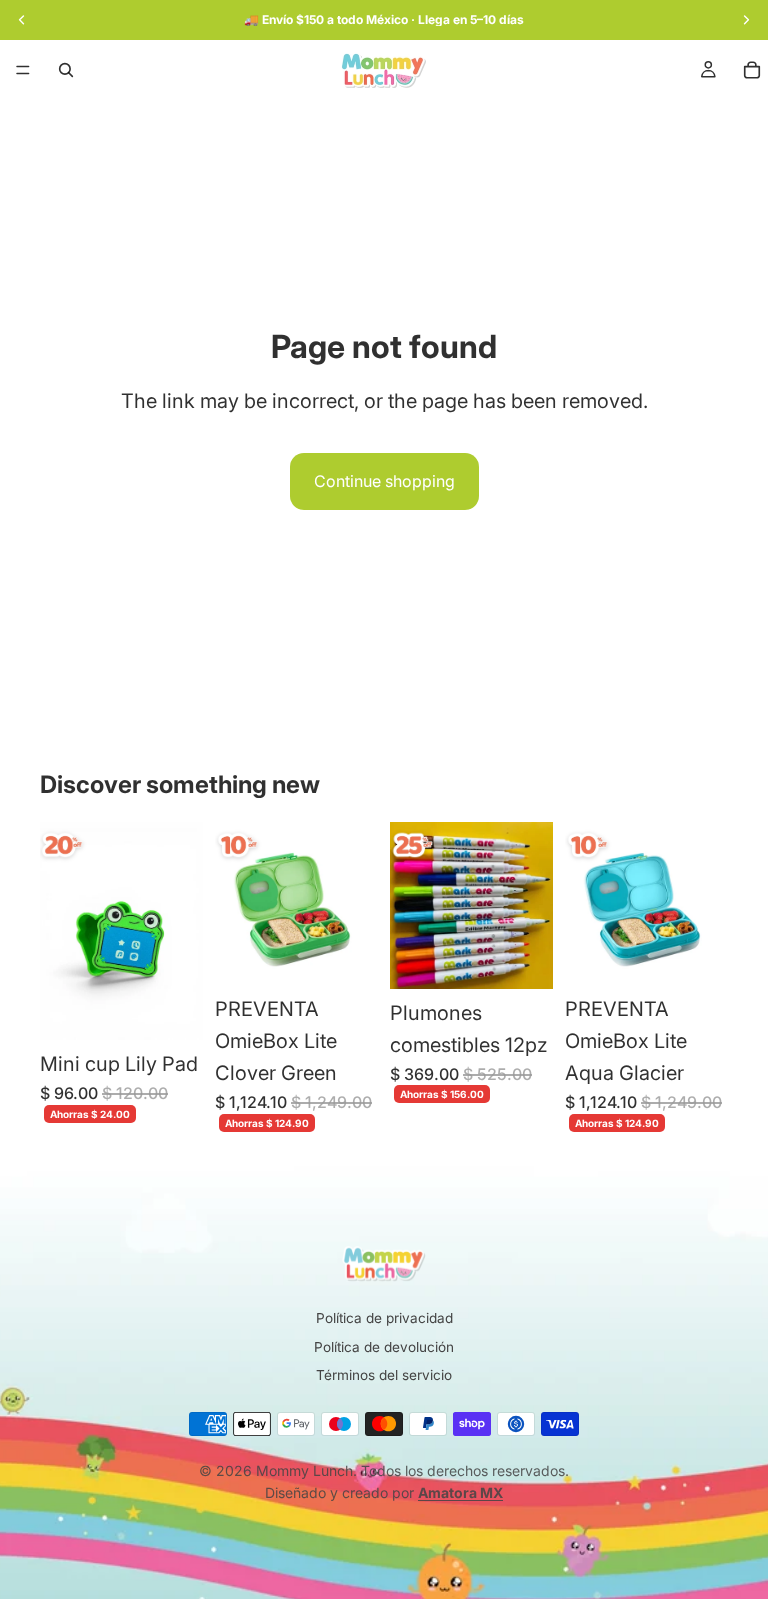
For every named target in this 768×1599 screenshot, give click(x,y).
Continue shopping (384, 481)
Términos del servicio (384, 1375)
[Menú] (23, 70)
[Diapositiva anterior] (237, 904)
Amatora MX (460, 1492)
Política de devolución (384, 1347)
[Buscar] (66, 70)
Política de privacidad (384, 1318)
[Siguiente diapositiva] (356, 904)
